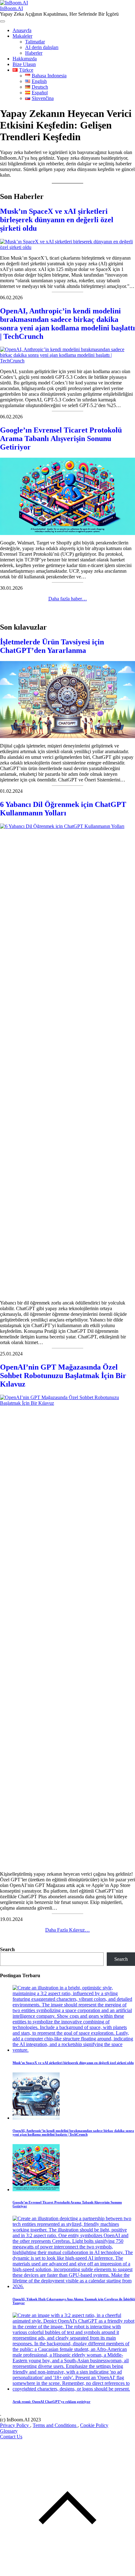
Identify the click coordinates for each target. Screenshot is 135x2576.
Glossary (9, 2431)
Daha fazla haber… (68, 599)
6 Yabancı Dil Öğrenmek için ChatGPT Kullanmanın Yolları (63, 809)
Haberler (34, 53)
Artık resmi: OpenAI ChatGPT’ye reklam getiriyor (51, 2402)
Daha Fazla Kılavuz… (67, 1930)
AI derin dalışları (42, 47)
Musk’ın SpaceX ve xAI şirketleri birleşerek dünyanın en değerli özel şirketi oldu (57, 220)
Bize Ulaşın (24, 64)
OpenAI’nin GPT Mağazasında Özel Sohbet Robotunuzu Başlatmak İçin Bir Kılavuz (63, 1376)
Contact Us (11, 2437)
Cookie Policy (94, 2425)
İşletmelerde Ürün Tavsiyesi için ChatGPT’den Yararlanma (52, 646)
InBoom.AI (11, 8)
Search (7, 1949)
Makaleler (22, 36)
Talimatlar (35, 42)
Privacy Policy (15, 2425)
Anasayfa (22, 30)
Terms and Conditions (55, 2425)
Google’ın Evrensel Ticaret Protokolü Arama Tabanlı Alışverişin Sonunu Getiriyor (61, 439)
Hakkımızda (25, 59)
